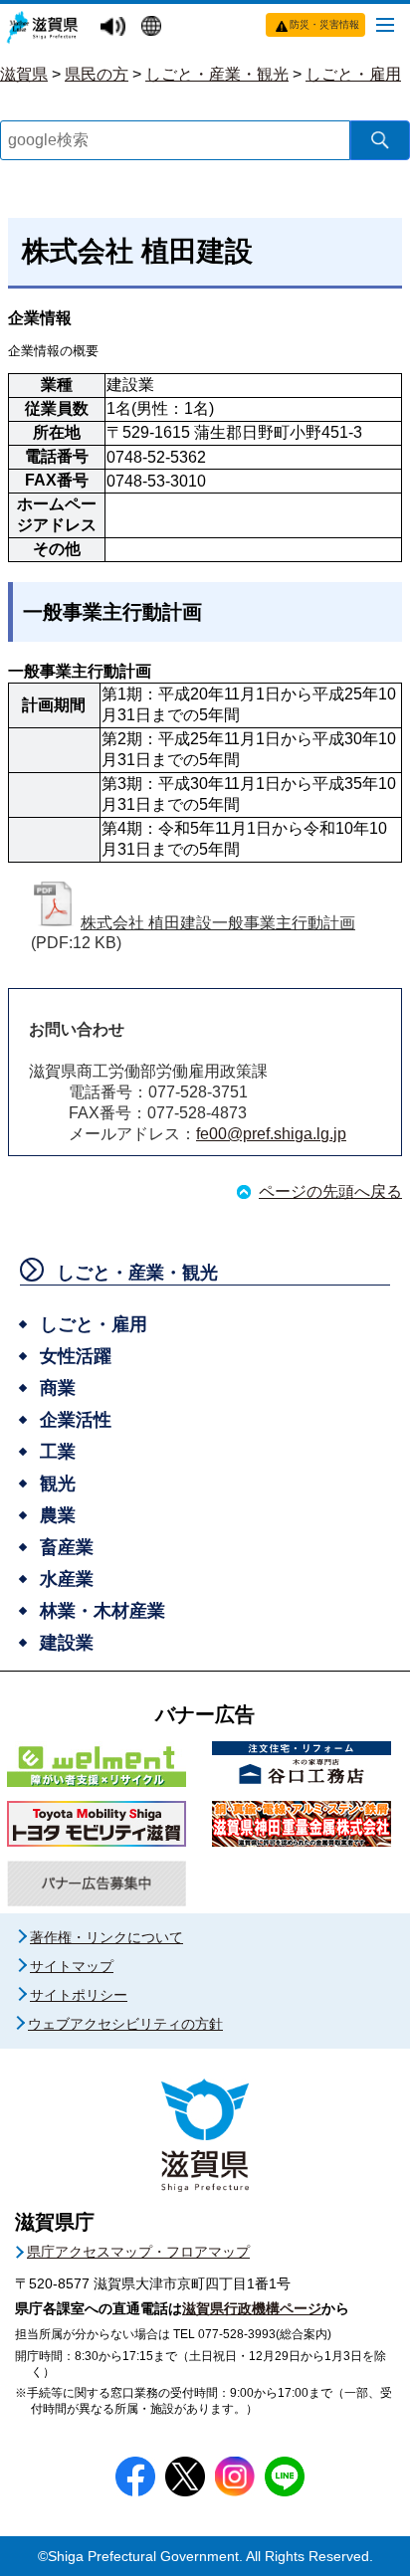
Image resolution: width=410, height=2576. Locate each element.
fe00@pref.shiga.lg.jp (271, 1134)
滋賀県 (24, 74)
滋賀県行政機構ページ (252, 2308)
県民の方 (97, 74)
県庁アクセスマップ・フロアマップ (138, 2252)
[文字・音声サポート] (115, 27)
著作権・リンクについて (106, 1937)
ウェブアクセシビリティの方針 (125, 2024)
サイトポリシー (79, 1995)
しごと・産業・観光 (217, 74)
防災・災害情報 (324, 24)
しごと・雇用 (353, 74)
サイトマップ (72, 1966)
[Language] (154, 28)
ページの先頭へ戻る (330, 1191)
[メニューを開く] (385, 24)
